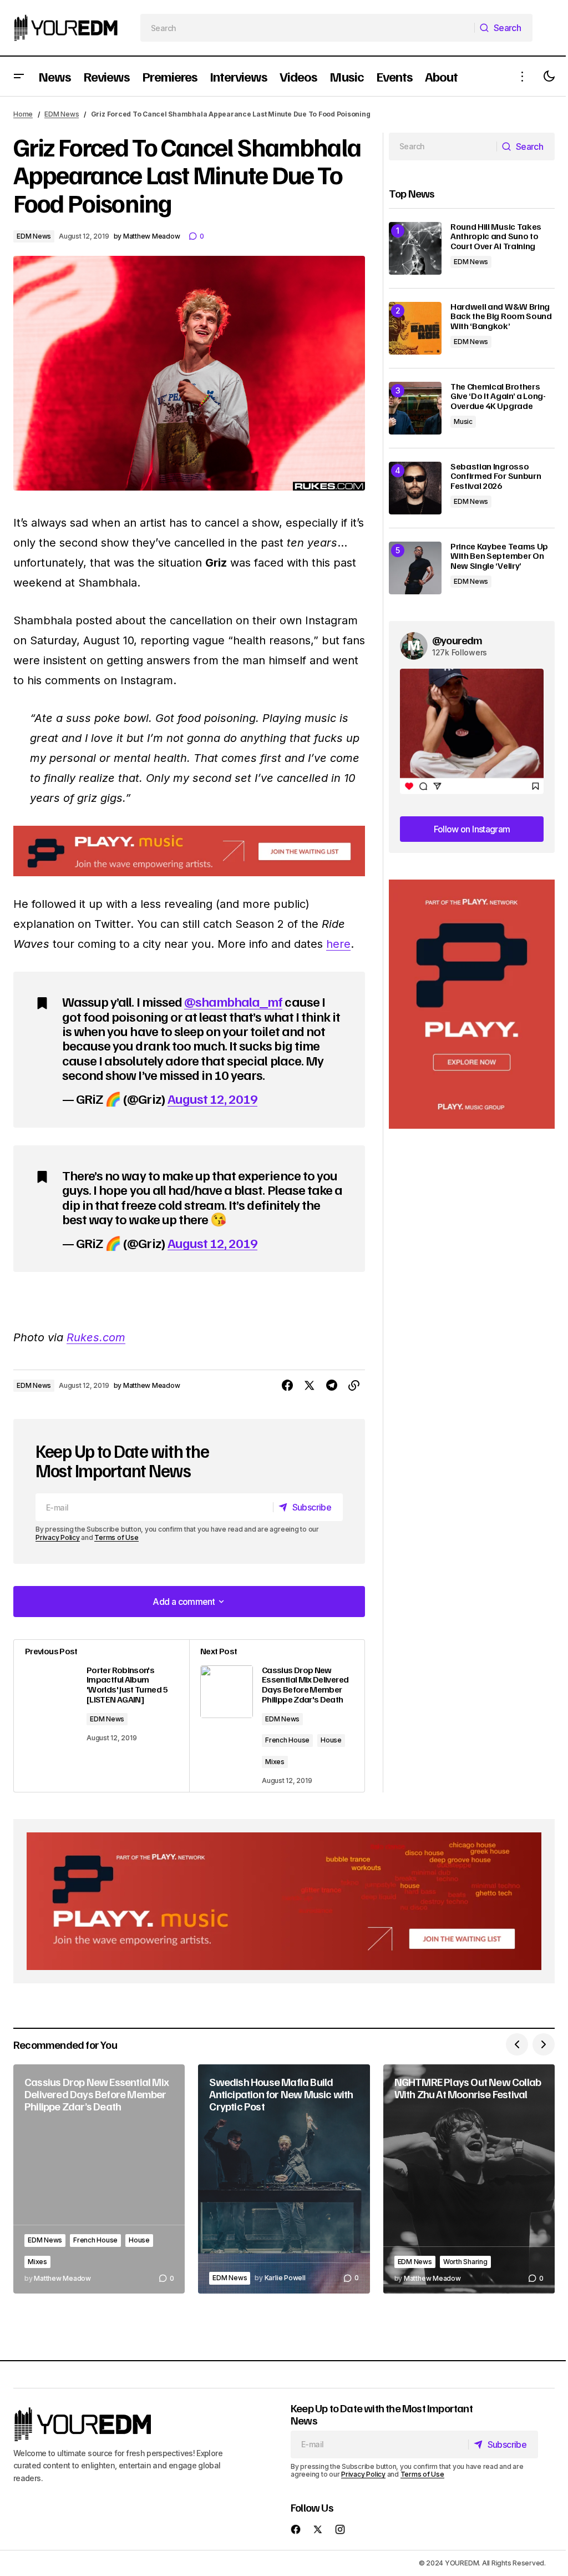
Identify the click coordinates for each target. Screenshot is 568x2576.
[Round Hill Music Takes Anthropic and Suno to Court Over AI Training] (415, 248)
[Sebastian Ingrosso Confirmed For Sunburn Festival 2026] (415, 488)
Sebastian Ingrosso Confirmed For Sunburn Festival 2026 (496, 476)
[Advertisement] (472, 1004)
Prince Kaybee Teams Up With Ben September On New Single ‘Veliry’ (499, 556)
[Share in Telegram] (332, 1386)
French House (287, 1740)
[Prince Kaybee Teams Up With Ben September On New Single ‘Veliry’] (415, 568)
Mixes (275, 1762)
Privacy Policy (58, 1537)
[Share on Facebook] (287, 1386)
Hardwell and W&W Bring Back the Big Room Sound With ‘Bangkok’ (501, 317)
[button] (19, 76)
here (338, 944)
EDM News (62, 114)
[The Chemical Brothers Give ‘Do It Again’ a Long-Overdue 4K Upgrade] (415, 408)
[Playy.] (284, 1901)
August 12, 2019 (213, 1098)
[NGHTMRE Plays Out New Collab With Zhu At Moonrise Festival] (469, 2179)
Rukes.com (96, 1337)
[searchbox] (308, 28)
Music (463, 421)
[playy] (189, 851)
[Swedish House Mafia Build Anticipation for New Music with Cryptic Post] (284, 2179)
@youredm (457, 640)
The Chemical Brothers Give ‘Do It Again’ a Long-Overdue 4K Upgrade (498, 396)
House (331, 1740)
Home (23, 114)
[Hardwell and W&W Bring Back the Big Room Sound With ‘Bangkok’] (415, 328)
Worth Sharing (465, 2262)
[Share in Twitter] (310, 1386)
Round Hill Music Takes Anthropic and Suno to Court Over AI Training (496, 237)
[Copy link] (354, 1386)
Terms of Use (116, 1537)
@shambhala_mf (234, 1001)
